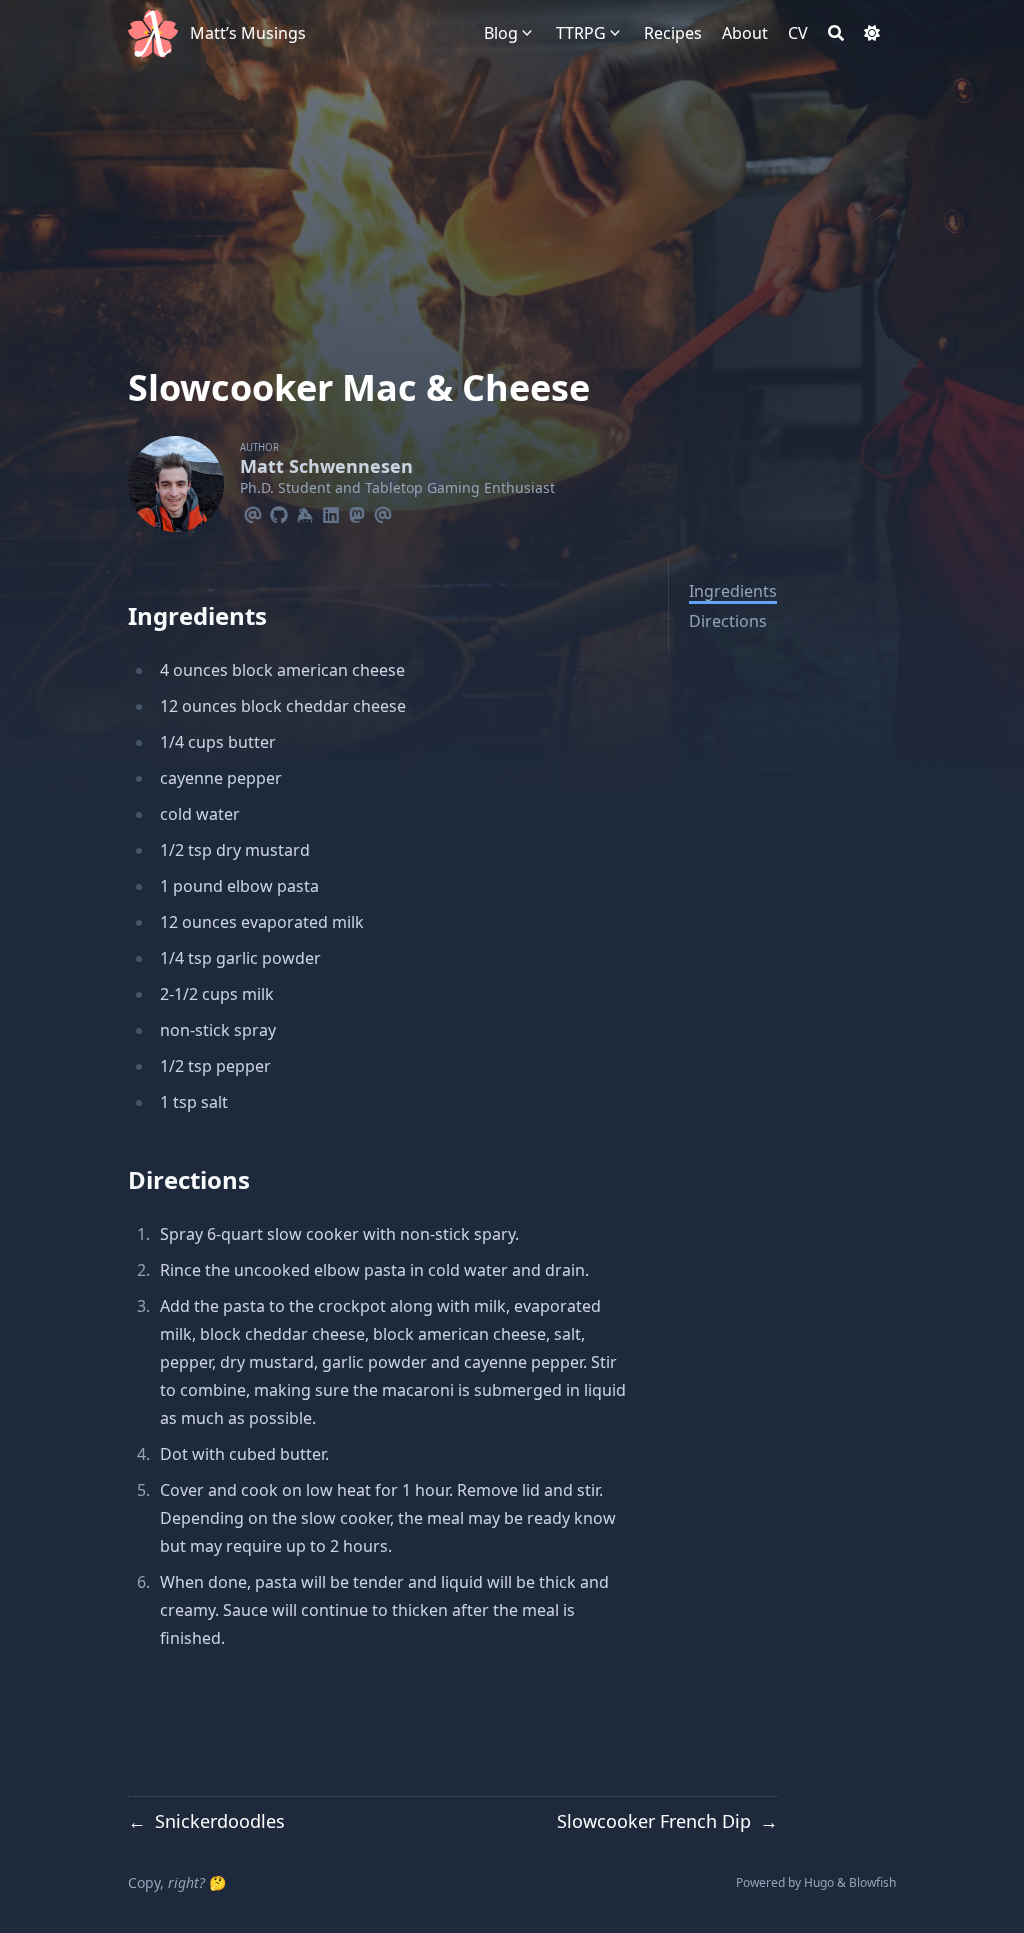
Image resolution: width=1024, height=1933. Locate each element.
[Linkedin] (331, 512)
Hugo (819, 1882)
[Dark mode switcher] (872, 33)
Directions (728, 621)
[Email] (253, 512)
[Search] (836, 33)
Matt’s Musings (248, 33)
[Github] (279, 512)
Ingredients (733, 591)
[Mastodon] (357, 512)
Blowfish (872, 1882)
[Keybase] (305, 512)
